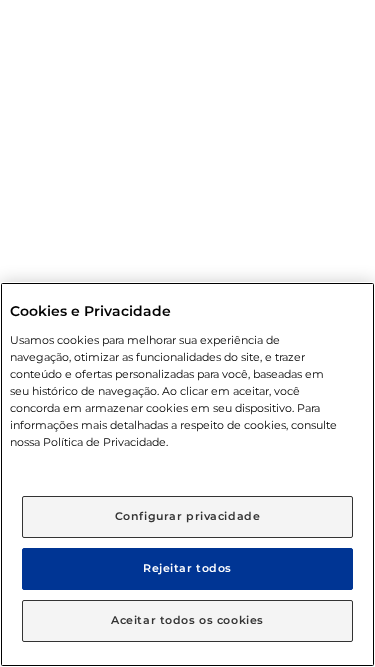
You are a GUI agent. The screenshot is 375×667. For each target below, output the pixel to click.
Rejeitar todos (187, 568)
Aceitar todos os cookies (187, 620)
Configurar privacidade (188, 516)
